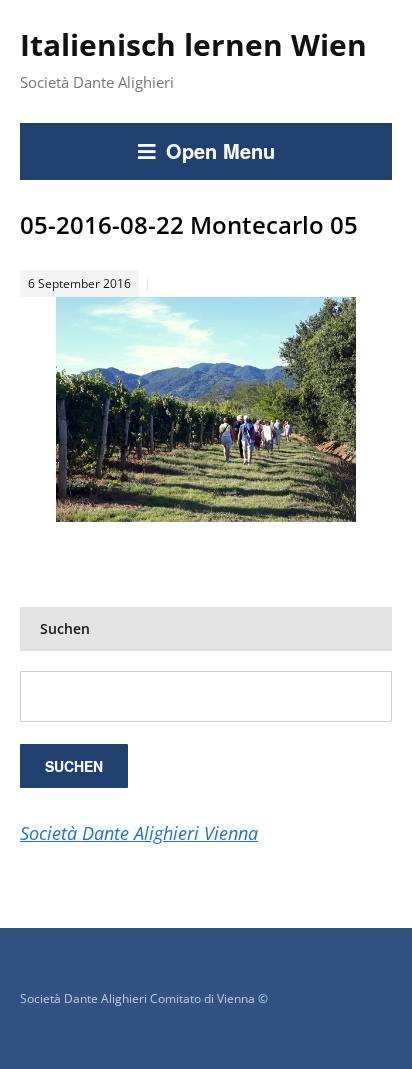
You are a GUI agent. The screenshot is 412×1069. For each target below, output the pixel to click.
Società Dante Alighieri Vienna (139, 833)
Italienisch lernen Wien (193, 44)
